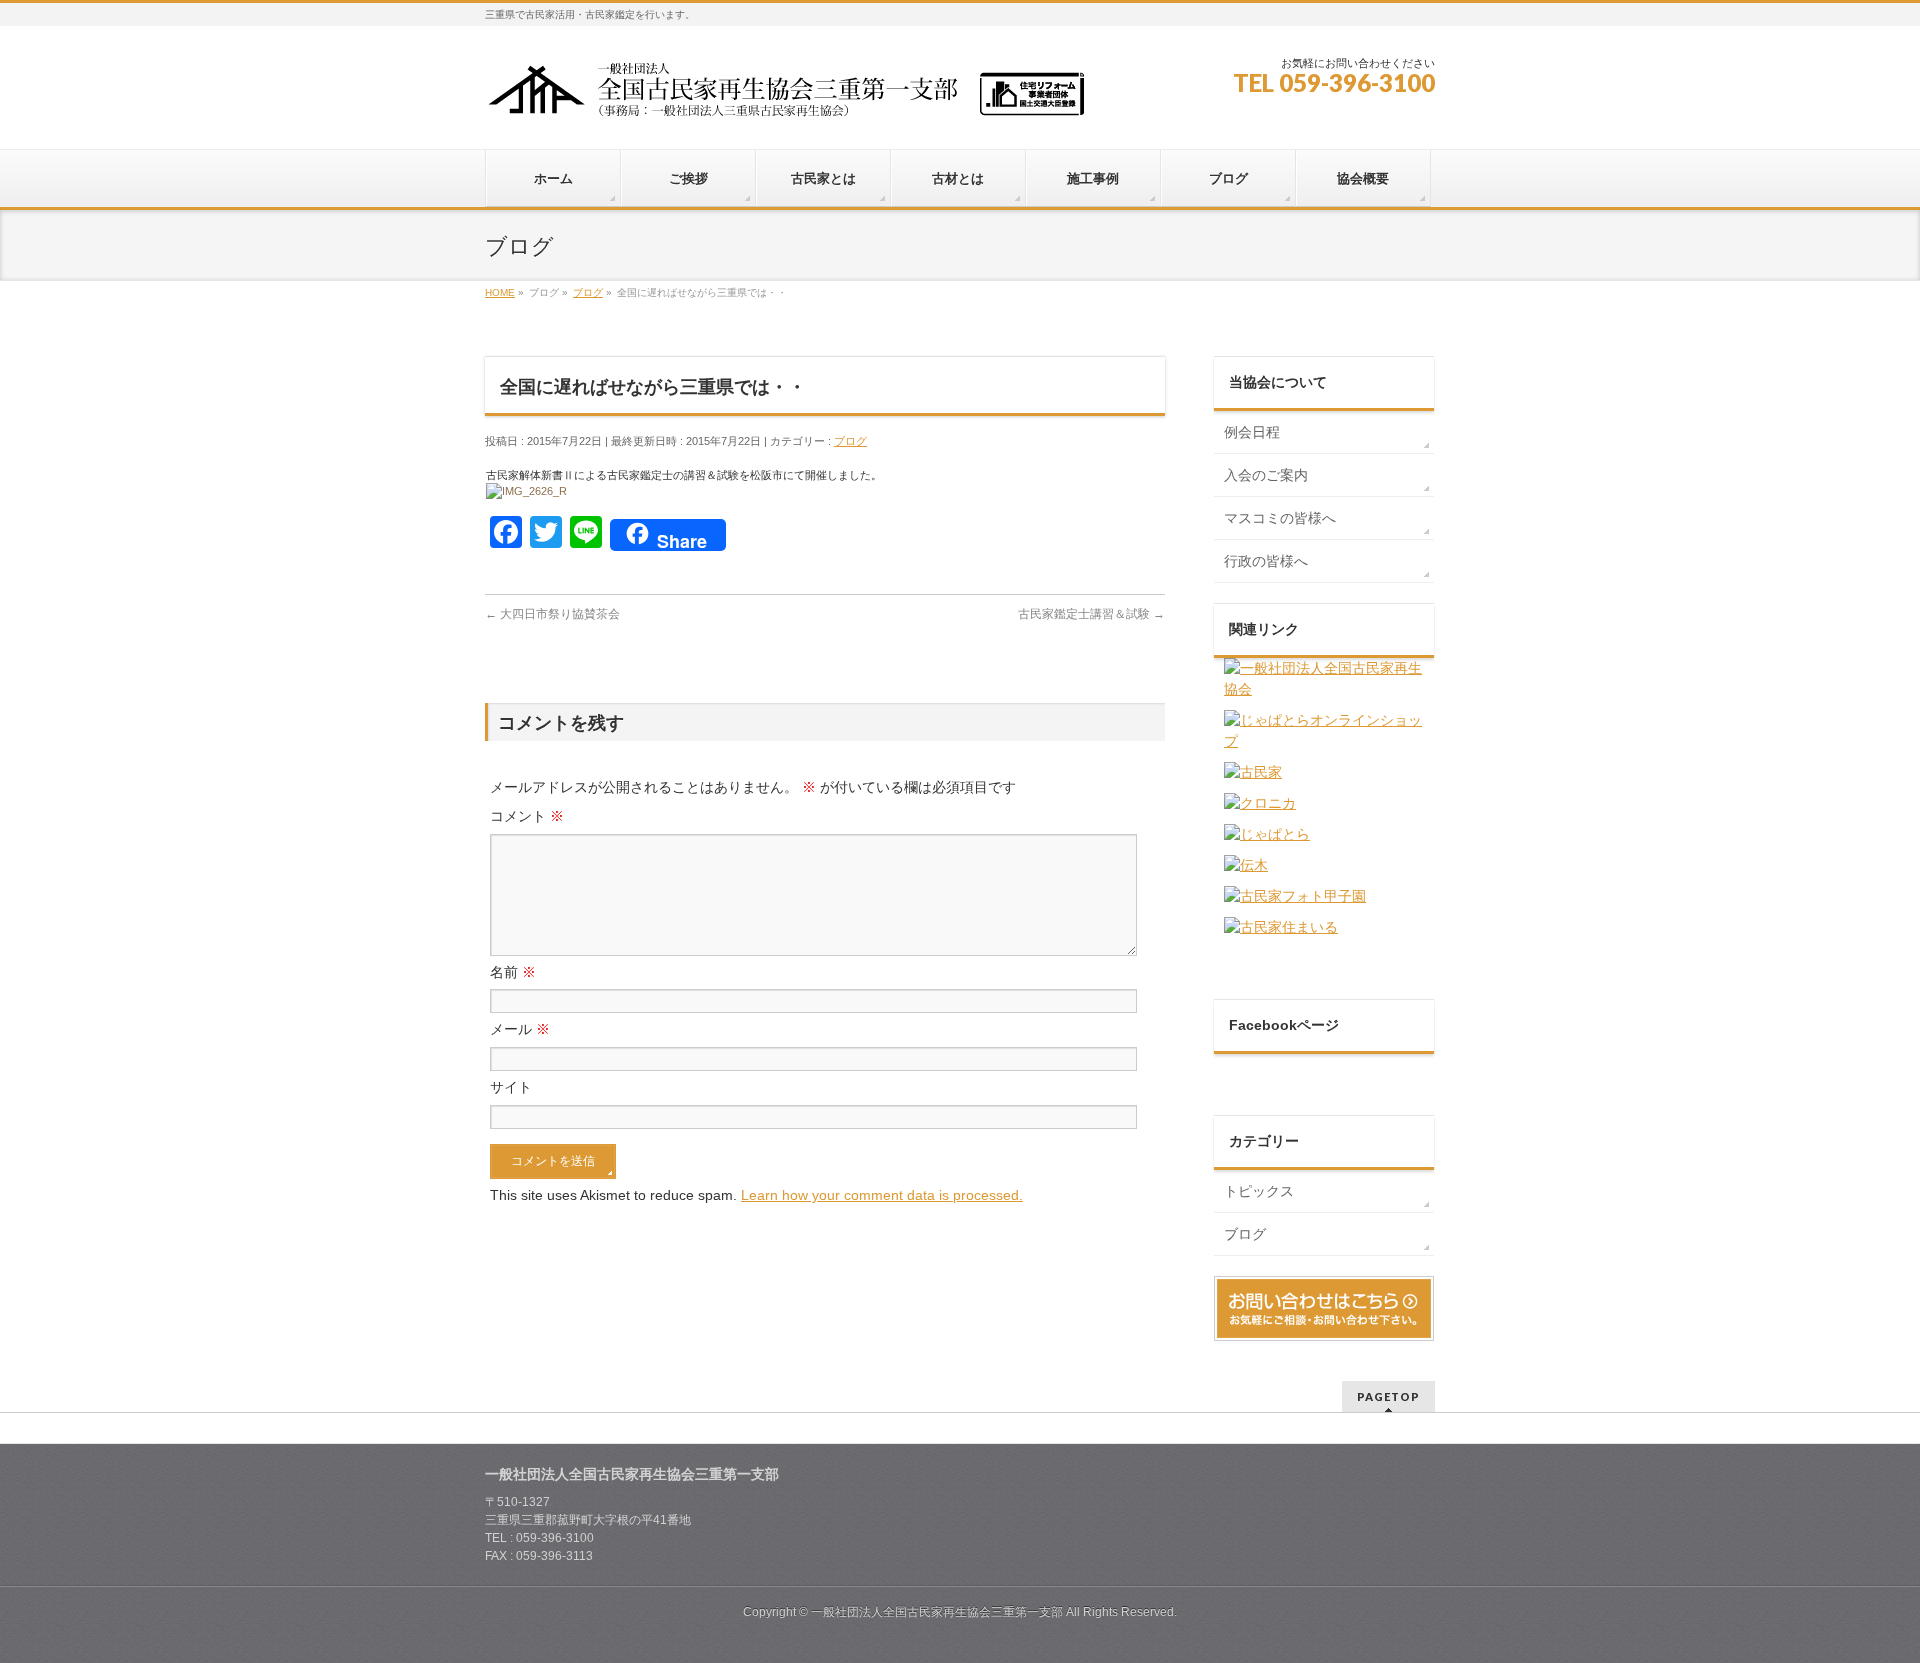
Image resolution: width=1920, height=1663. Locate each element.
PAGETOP (1388, 1396)
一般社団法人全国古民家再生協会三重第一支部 (937, 1612)
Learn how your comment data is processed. (882, 1195)
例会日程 (1252, 432)
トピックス (1259, 1191)
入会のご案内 (1266, 475)
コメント (527, 816)
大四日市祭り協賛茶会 (552, 614)
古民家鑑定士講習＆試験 (1091, 614)
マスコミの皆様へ (1280, 518)
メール (520, 1029)
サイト (511, 1087)
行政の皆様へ (1266, 561)
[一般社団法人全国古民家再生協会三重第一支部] (785, 96)
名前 (513, 972)
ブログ (850, 441)
